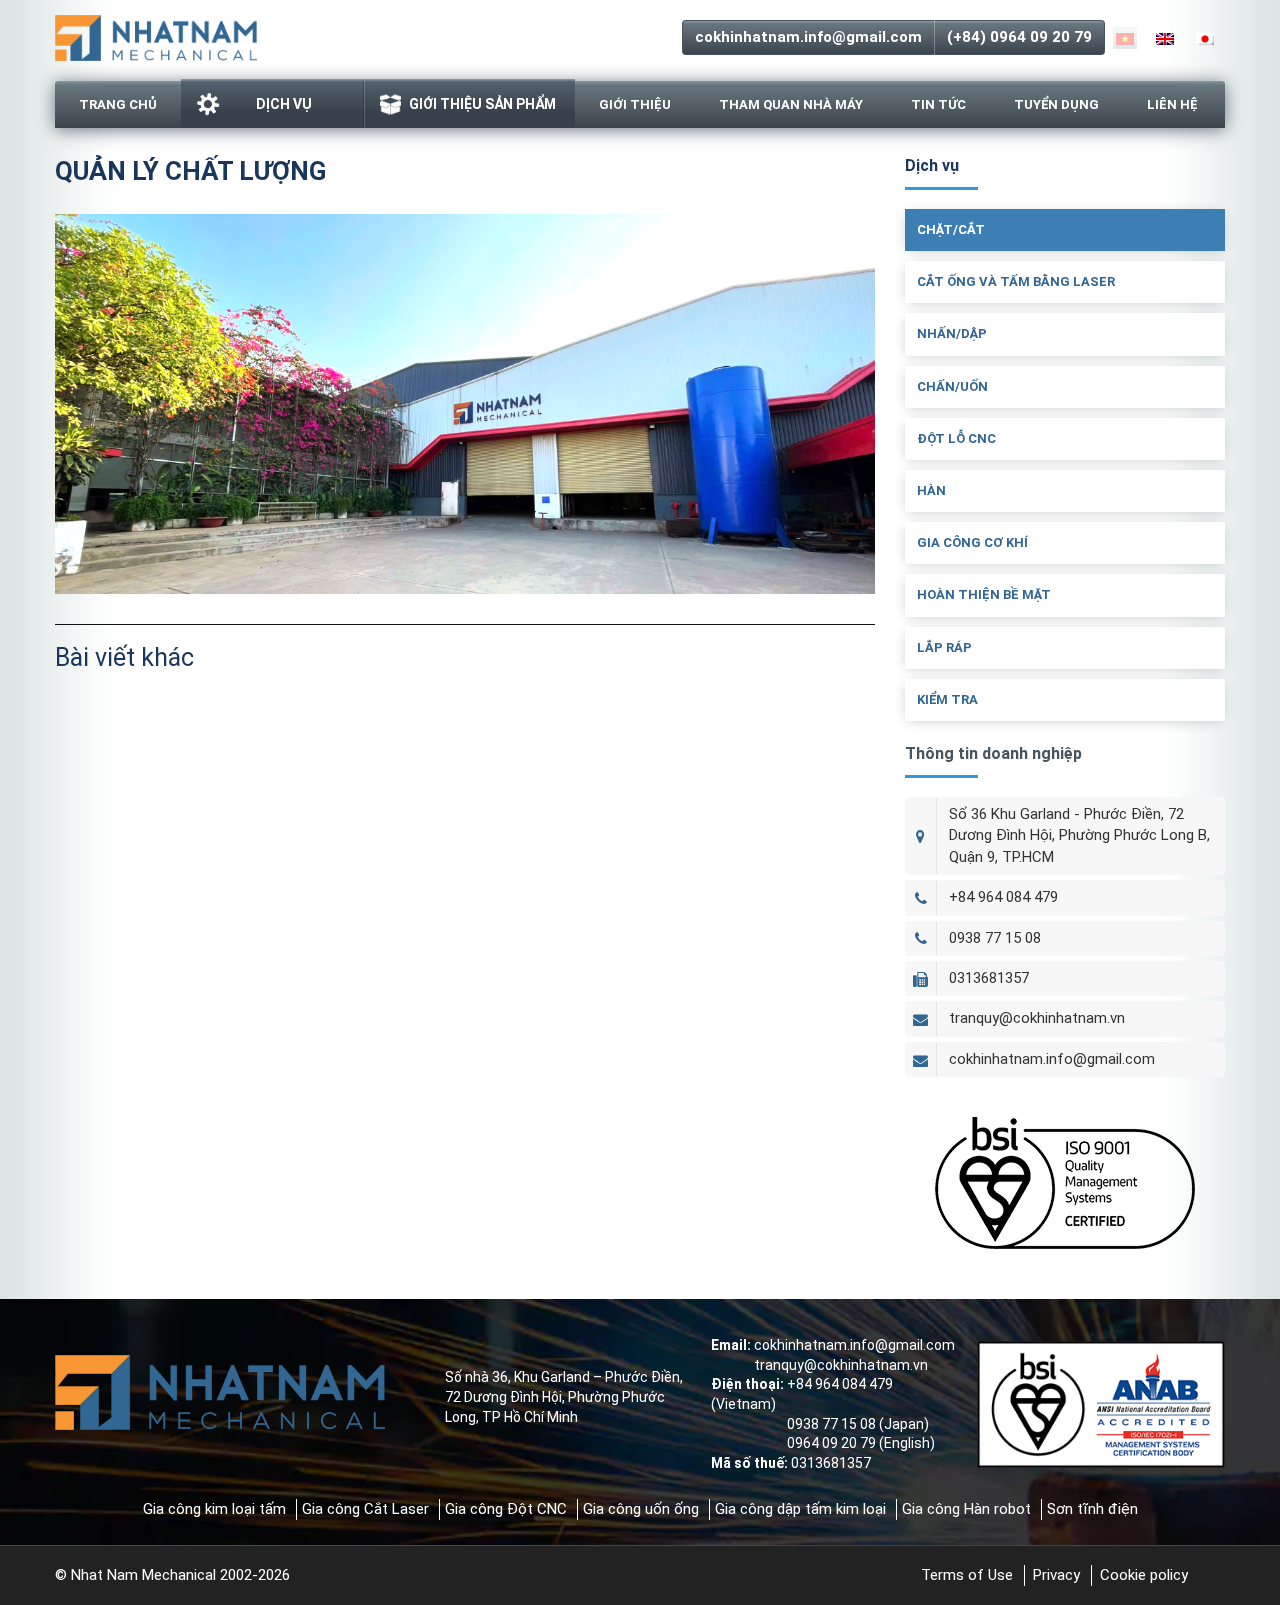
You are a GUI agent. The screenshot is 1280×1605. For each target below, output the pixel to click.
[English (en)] (1165, 38)
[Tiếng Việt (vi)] (1125, 38)
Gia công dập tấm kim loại (800, 1509)
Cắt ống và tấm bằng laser (1016, 281)
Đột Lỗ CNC (956, 438)
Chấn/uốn (952, 386)
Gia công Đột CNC (506, 1509)
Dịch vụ (284, 104)
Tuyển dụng (1056, 104)
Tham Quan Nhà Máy (791, 104)
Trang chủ (118, 104)
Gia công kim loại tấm (214, 1509)
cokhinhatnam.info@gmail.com (808, 37)
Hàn (931, 490)
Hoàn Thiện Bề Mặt (984, 594)
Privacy (1056, 1575)
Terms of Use (967, 1575)
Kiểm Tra (947, 699)
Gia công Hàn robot (966, 1509)
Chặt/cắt (951, 229)
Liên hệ (1172, 104)
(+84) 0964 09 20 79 (1019, 37)
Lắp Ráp (944, 647)
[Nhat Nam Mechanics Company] (156, 36)
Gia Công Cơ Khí (972, 542)
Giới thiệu (635, 104)
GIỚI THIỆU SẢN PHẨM (482, 104)
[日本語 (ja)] (1205, 38)
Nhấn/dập (952, 333)
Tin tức (938, 104)
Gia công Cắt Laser (365, 1509)
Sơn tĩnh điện (1092, 1509)
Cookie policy (1144, 1575)
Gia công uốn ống (641, 1509)
